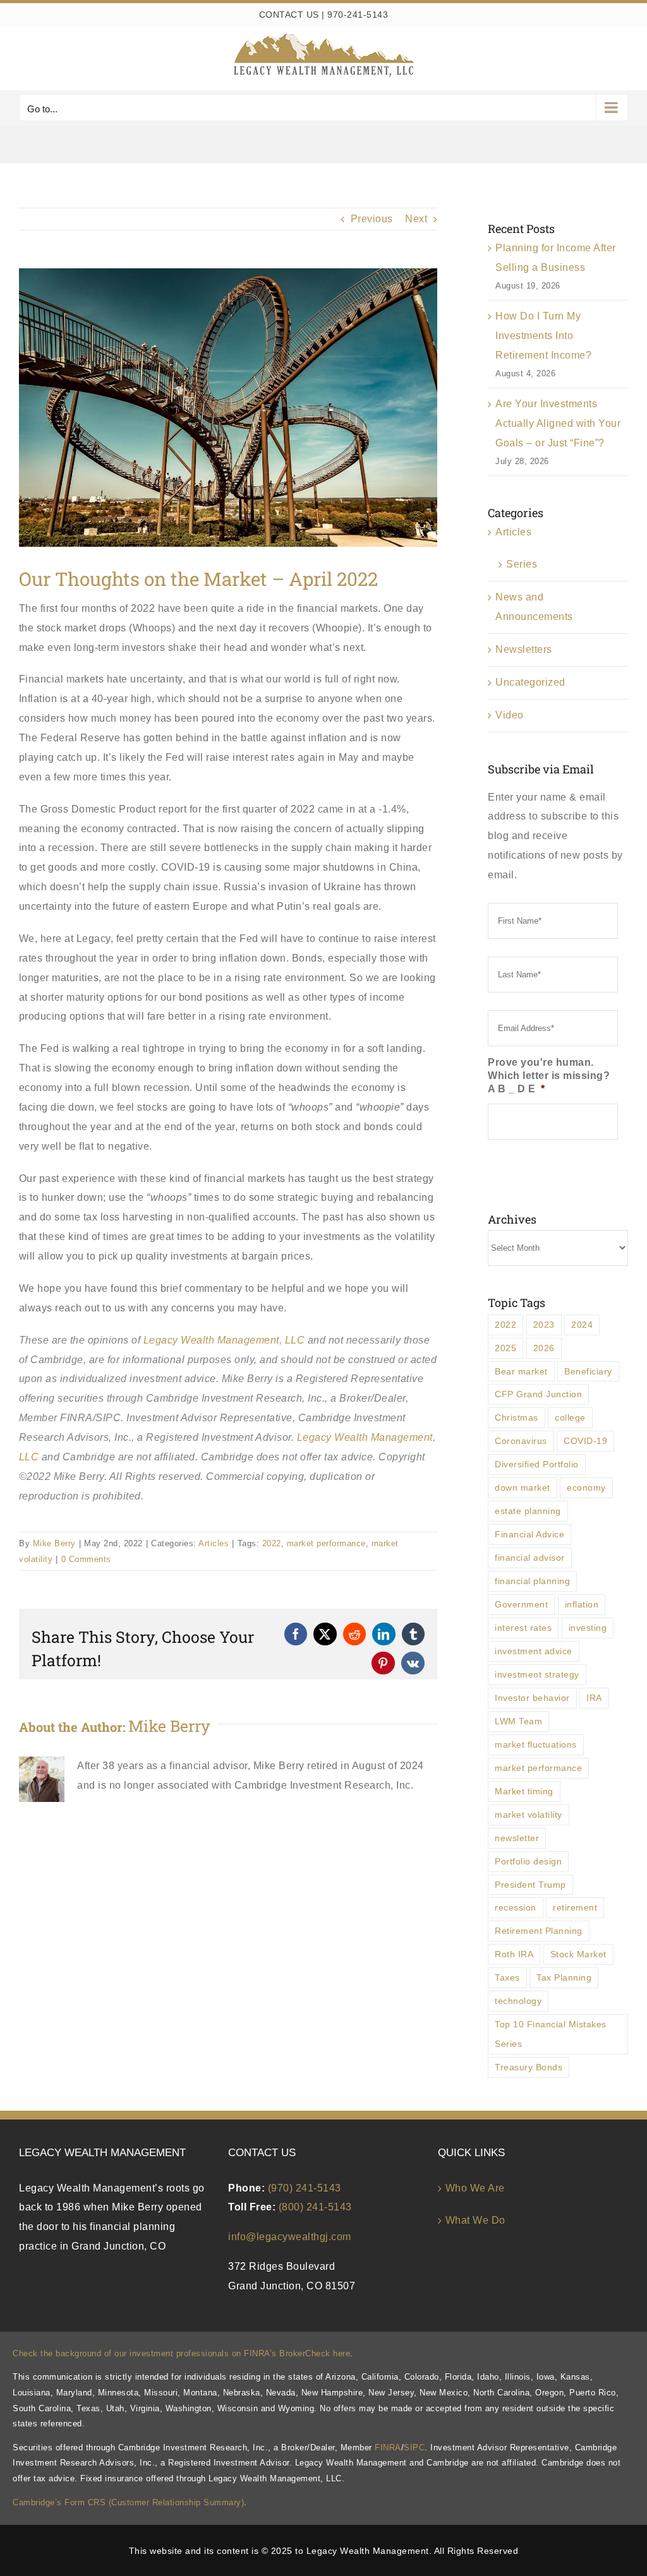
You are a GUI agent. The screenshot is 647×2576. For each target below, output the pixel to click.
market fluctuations (536, 1744)
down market (523, 1488)
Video (510, 715)
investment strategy (537, 1674)
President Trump (530, 1885)
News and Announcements (534, 607)
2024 (582, 1325)
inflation (582, 1604)
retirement (575, 1907)
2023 (544, 1325)
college (570, 1417)
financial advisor (530, 1558)
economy (586, 1488)
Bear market (521, 1371)
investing (588, 1628)
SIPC (414, 2448)
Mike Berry (54, 1543)
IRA (594, 1698)
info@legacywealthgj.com (290, 2237)
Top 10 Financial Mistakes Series (551, 2034)
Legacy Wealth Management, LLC (224, 1340)
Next (416, 219)
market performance (326, 1543)
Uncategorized (530, 682)
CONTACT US (289, 15)
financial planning (532, 1581)
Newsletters (524, 649)
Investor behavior (532, 1698)
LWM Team (518, 1721)
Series (522, 564)
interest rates (523, 1628)
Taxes (507, 1977)
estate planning (528, 1511)
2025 (505, 1348)
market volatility (529, 1815)
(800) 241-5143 (315, 2207)
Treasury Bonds (529, 2067)
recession (516, 1907)
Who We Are (475, 2188)
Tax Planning (564, 1977)
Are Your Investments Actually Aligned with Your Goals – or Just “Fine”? (558, 423)
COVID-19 (585, 1441)
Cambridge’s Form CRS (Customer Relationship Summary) (128, 2502)
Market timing (524, 1791)
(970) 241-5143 (305, 2188)
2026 (544, 1348)
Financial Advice (529, 1534)
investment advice (534, 1651)
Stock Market (578, 1954)
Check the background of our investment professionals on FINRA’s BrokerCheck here (181, 2353)
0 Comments (86, 1559)
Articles (214, 1543)
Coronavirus (521, 1441)
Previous (372, 219)
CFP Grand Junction (538, 1394)
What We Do (475, 2220)
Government (521, 1604)
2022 (272, 1543)
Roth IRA (514, 1954)
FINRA (388, 2448)
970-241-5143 (358, 15)
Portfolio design (528, 1861)
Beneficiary (588, 1371)
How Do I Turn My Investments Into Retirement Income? (543, 336)
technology (518, 2001)
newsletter (517, 1838)
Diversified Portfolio (537, 1464)
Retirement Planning (539, 1931)
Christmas (517, 1417)
